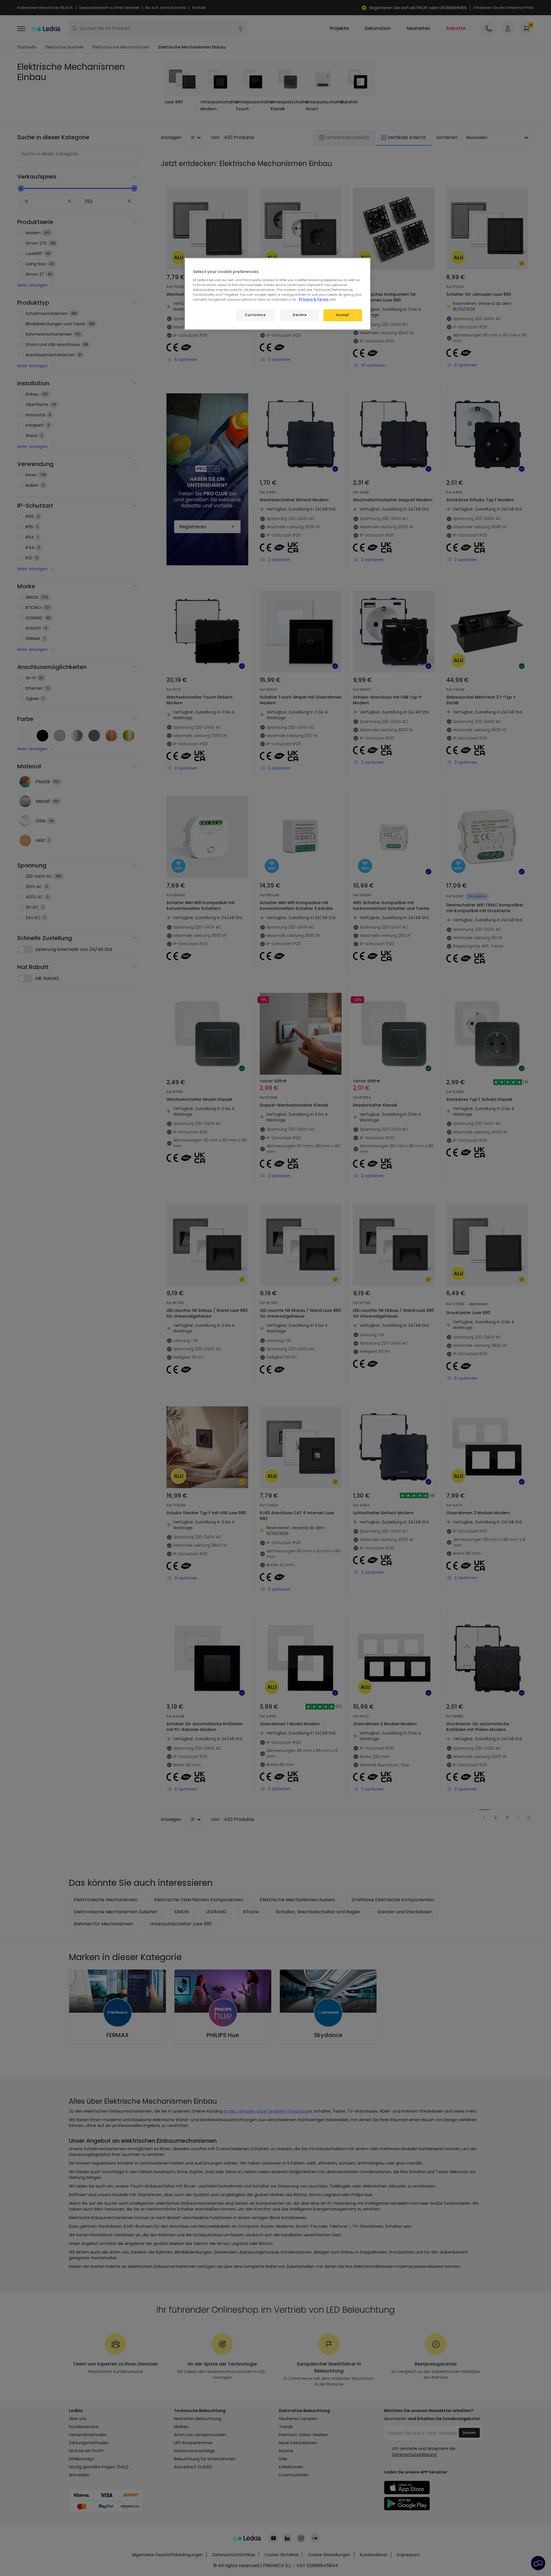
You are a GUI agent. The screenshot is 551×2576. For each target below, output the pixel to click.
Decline (300, 315)
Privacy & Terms (314, 299)
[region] (278, 294)
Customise (255, 315)
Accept (343, 315)
